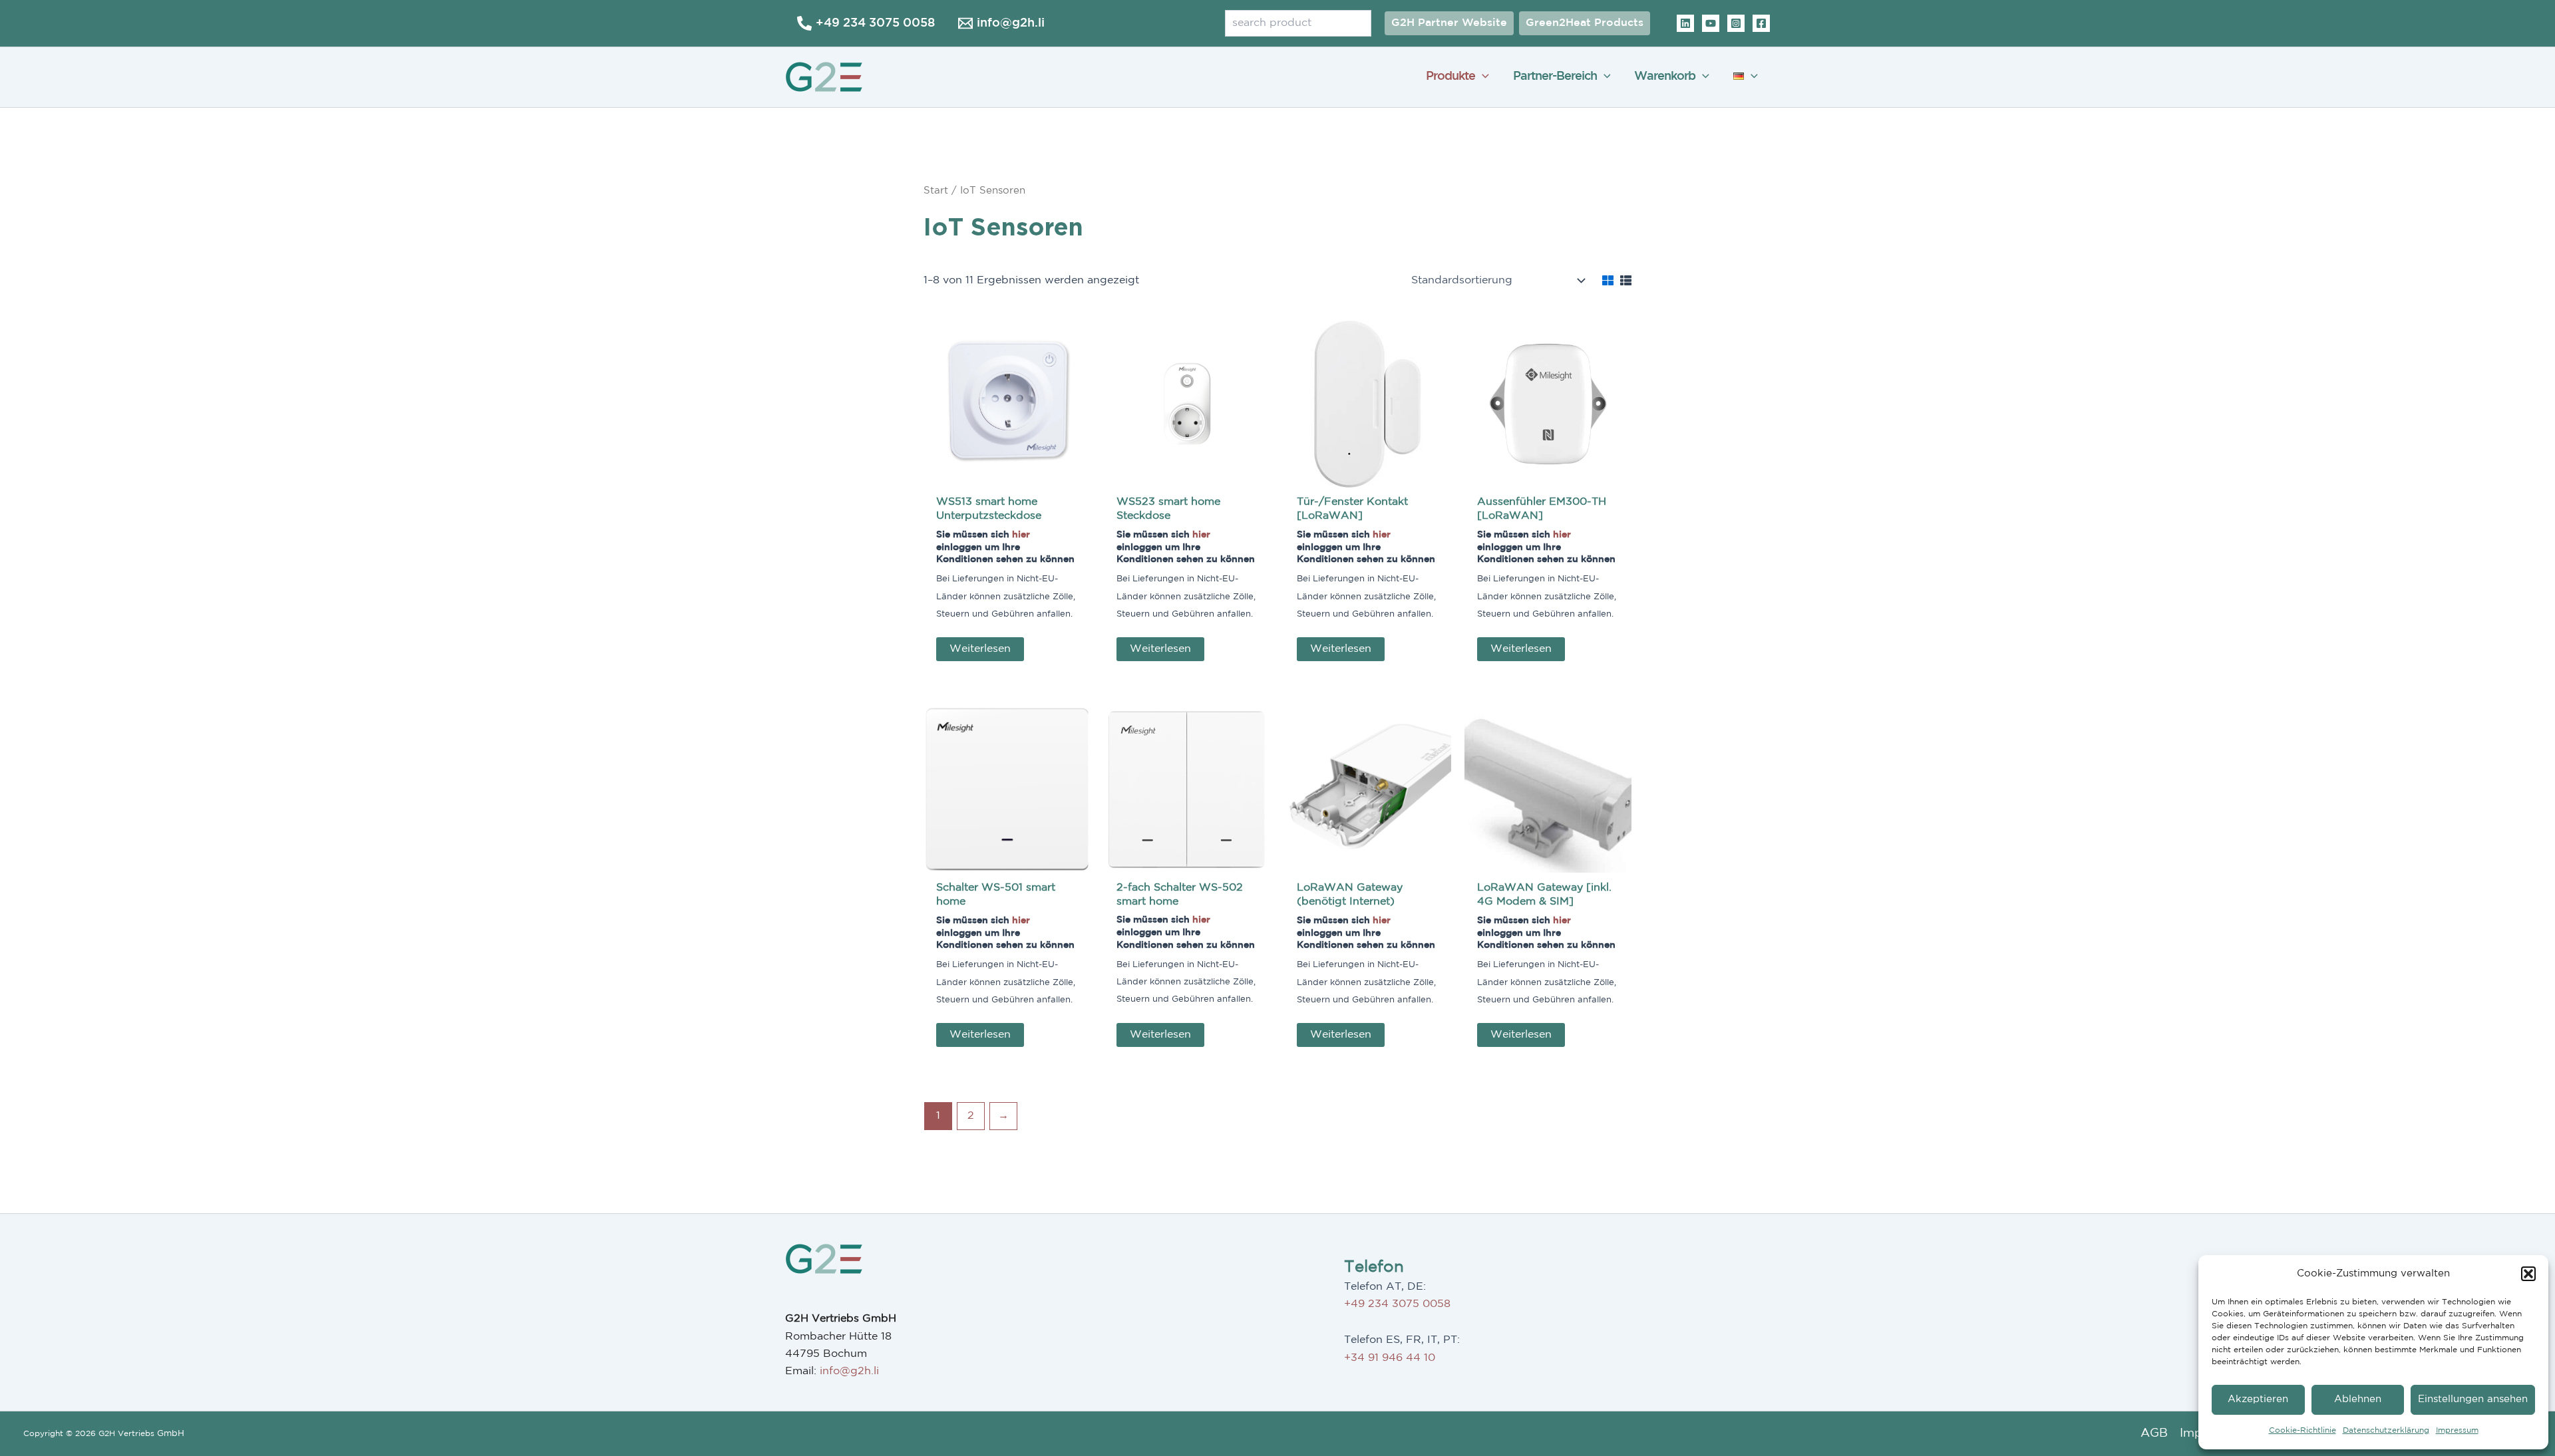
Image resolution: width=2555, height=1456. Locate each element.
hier (1021, 534)
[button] (2528, 1274)
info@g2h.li (849, 1371)
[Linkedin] (1685, 23)
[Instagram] (1736, 23)
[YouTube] (1711, 23)
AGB (2154, 1433)
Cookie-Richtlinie (2302, 1430)
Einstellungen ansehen (2473, 1399)
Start (936, 191)
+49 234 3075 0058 (1397, 1304)
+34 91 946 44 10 (1390, 1358)
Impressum (2457, 1430)
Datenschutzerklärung (2386, 1430)
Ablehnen (2358, 1399)
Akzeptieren (2258, 1399)
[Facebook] (1761, 23)
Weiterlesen (980, 649)
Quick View (1007, 475)
